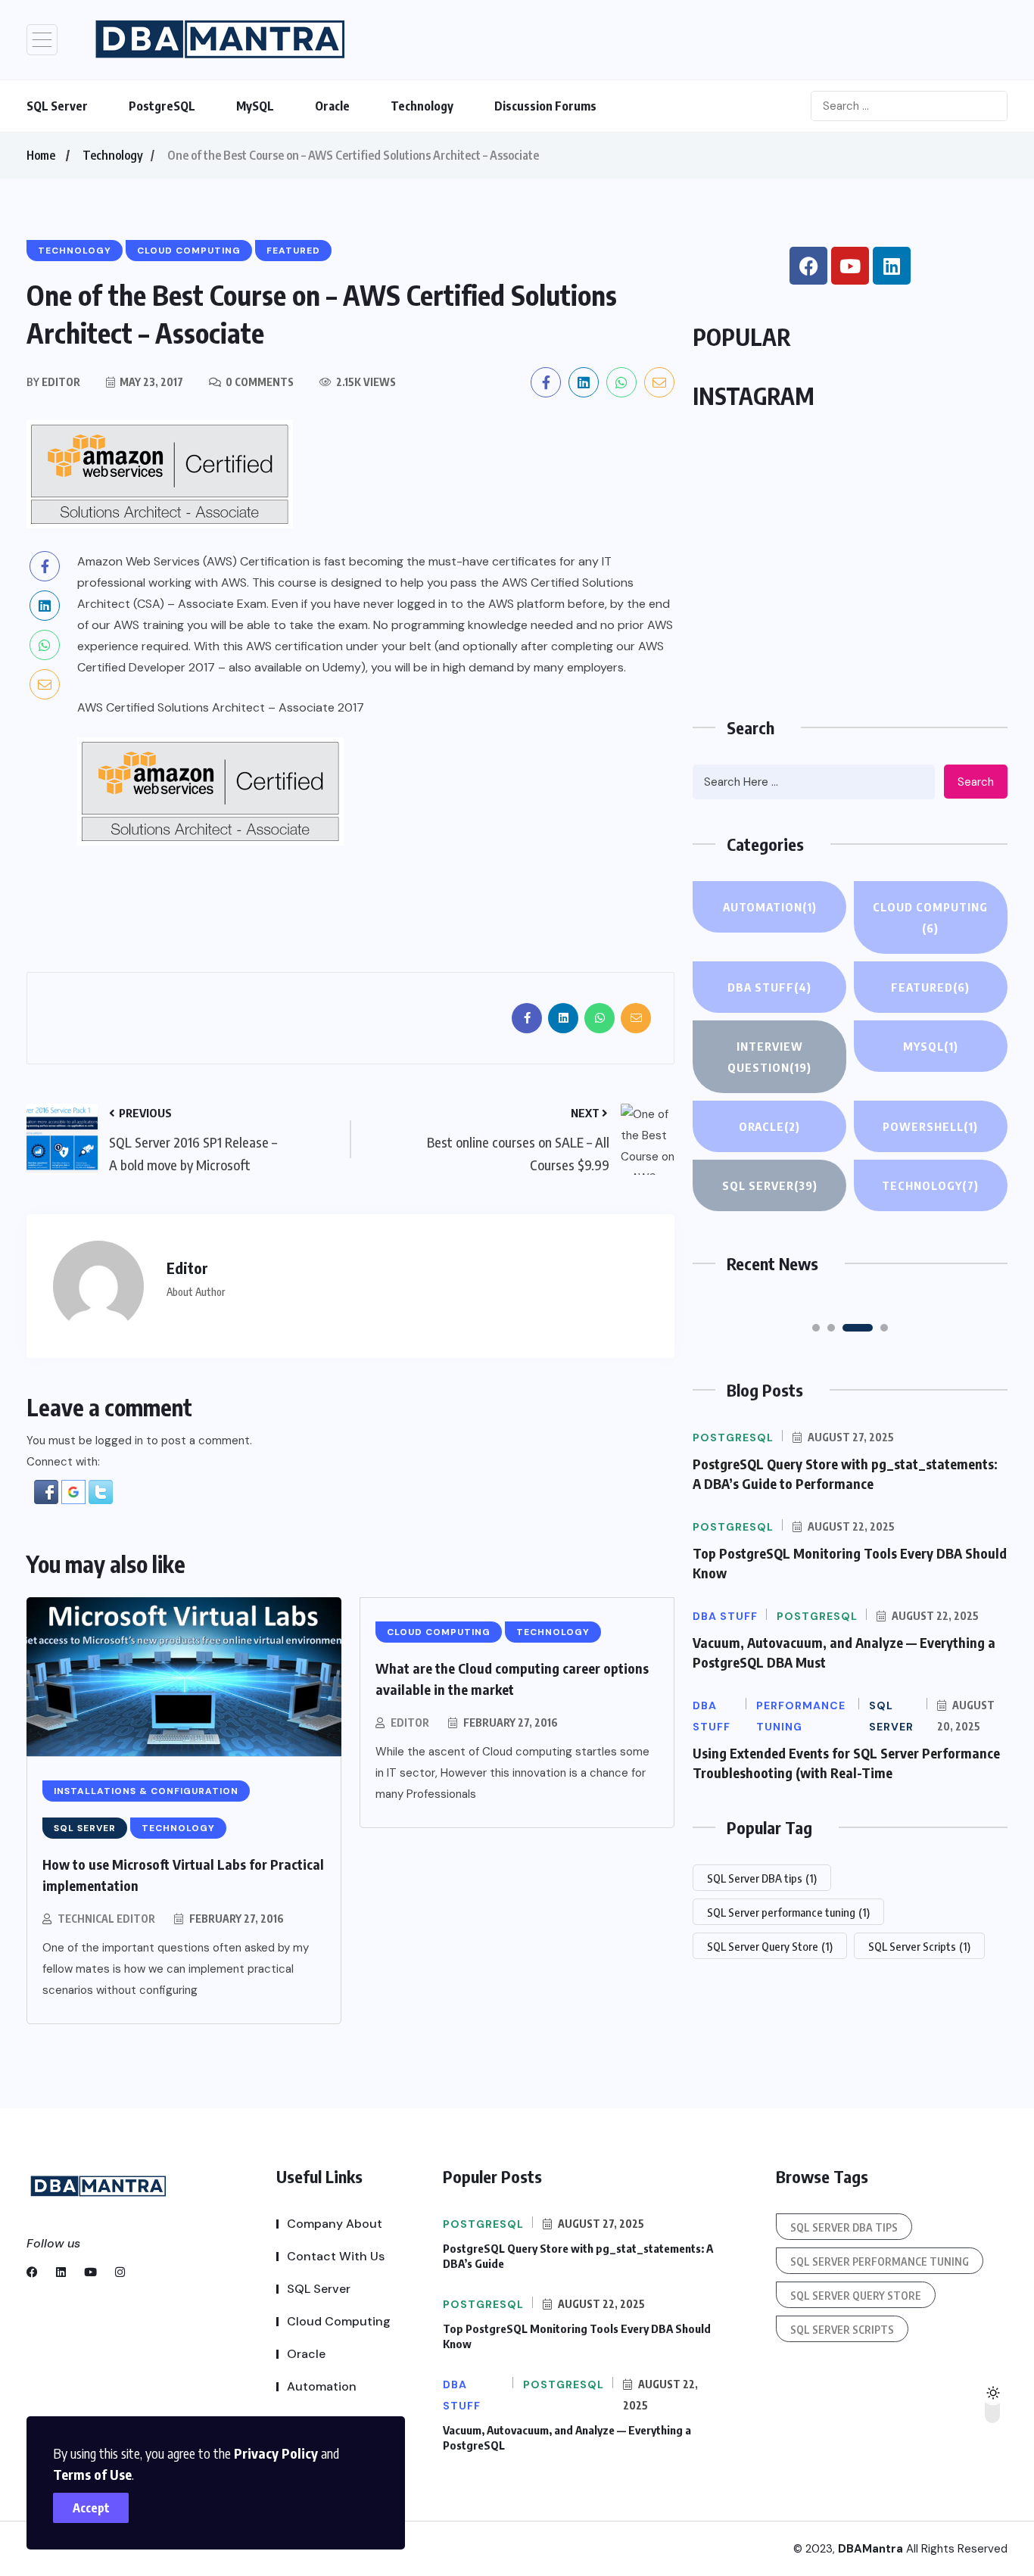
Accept (91, 2508)
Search (976, 782)
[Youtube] (850, 266)
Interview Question (769, 1057)
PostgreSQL (162, 106)
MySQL (255, 106)
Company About (335, 2224)
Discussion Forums (545, 106)
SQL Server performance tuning (788, 1912)
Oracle (332, 106)
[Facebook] (808, 266)
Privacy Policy (276, 2453)
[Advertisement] (850, 577)
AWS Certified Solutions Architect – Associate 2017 (221, 707)
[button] (46, 1492)
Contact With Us (336, 2256)
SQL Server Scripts (919, 1946)
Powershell (930, 1126)
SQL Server (57, 106)
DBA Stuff (769, 987)
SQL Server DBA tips (762, 1878)
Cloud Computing (930, 917)
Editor (410, 1723)
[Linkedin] (892, 266)
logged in (119, 1441)
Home (41, 155)
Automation (770, 907)
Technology (422, 106)
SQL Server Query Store (770, 1946)
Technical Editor (106, 1919)
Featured (930, 987)
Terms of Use (92, 2474)
